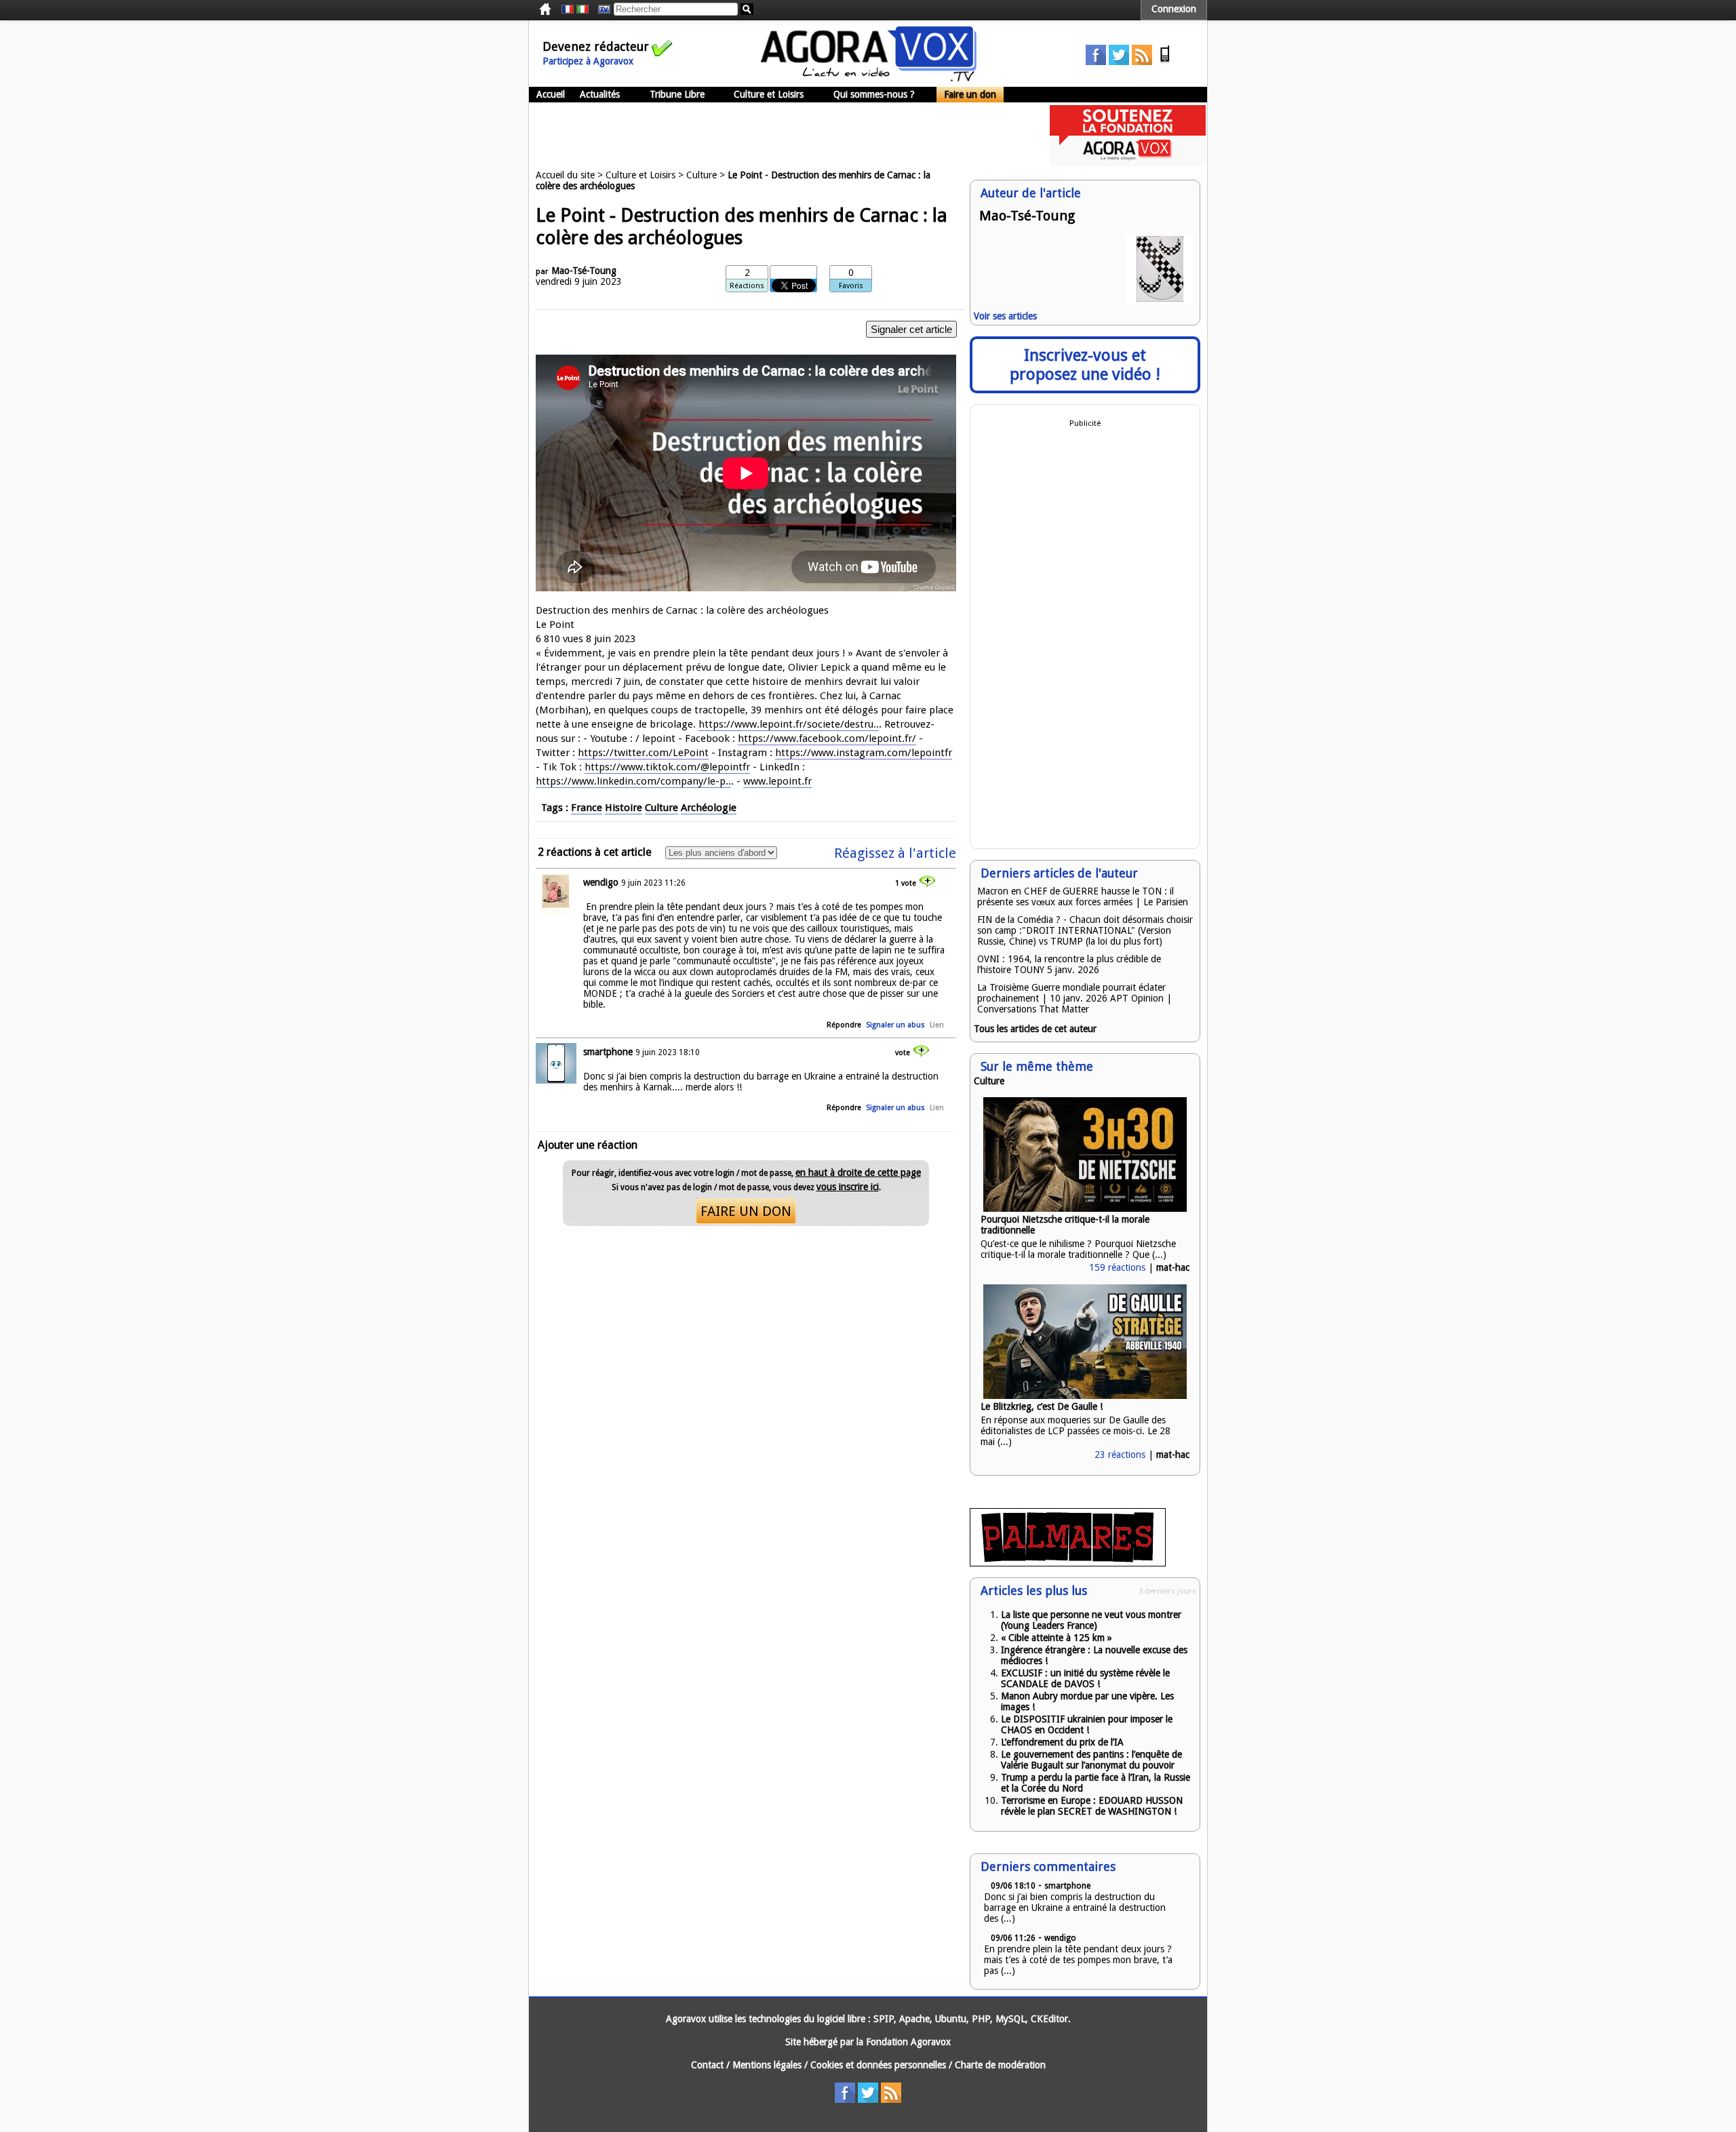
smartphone (608, 1052)
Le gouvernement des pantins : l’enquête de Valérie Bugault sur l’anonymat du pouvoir (1091, 1760)
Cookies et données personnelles (878, 2065)
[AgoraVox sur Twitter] (1119, 62)
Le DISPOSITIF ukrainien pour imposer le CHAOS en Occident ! (1087, 1724)
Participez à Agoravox (588, 61)
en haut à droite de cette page (858, 1172)
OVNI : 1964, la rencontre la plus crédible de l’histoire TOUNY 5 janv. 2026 (1069, 964)
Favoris (851, 286)
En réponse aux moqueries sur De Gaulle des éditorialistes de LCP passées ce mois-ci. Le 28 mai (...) (1076, 1431)
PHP (981, 2019)
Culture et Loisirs (769, 94)
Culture (702, 175)
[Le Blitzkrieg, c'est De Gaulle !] (1085, 1396)
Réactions (747, 286)
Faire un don (970, 94)
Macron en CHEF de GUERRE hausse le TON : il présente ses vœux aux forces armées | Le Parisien (1083, 896)
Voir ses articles (1005, 316)
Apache (914, 2019)
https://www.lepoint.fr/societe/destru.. (789, 724)
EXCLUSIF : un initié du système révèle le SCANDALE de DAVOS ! (1085, 1678)
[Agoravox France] (568, 9)
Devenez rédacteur (596, 46)
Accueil (551, 94)
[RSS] (1142, 62)
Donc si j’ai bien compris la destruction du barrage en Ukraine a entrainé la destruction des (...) (1075, 1908)
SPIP (884, 2019)
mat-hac (1173, 1267)
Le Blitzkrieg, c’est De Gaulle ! (1042, 1406)
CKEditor (1049, 2019)
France (587, 808)
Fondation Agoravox (908, 2042)
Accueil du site (565, 175)
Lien (937, 1025)
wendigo (601, 882)
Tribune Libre (677, 94)
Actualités (600, 94)
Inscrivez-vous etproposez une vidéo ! (1085, 365)
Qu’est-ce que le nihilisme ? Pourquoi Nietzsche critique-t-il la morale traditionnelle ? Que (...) (1078, 1249)
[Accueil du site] (869, 78)
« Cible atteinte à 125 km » (1057, 1638)
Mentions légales (767, 2065)
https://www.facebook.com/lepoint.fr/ (827, 738)
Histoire (624, 808)
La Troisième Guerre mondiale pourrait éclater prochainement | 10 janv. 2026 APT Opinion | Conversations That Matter (1074, 998)
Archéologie (709, 808)
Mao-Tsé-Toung (584, 271)
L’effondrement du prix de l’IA (1062, 1742)
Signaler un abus (895, 1025)
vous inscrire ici (848, 1187)
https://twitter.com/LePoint (643, 753)
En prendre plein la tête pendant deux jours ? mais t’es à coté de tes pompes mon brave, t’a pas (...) (1078, 1960)
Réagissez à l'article (895, 853)
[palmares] (1068, 1563)
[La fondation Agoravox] (1128, 163)
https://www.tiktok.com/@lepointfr (667, 767)
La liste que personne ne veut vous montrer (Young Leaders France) (1091, 1620)
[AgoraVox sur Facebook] (1096, 62)
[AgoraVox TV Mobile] (1165, 62)
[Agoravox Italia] (583, 9)
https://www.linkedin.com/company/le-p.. (633, 781)
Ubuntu (951, 2019)
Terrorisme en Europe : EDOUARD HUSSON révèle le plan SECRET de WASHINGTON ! (1092, 1806)
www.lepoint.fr (777, 781)
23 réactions (1120, 1455)
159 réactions (1117, 1267)
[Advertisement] (776, 136)
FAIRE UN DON (746, 1211)
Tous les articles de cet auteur (1035, 1029)
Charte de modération (1000, 2065)
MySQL (1010, 2019)
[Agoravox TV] (601, 9)
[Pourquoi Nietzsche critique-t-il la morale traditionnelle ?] (1085, 1208)
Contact (707, 2065)
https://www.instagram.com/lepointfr (864, 753)
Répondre (844, 1025)
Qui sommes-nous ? (874, 94)
